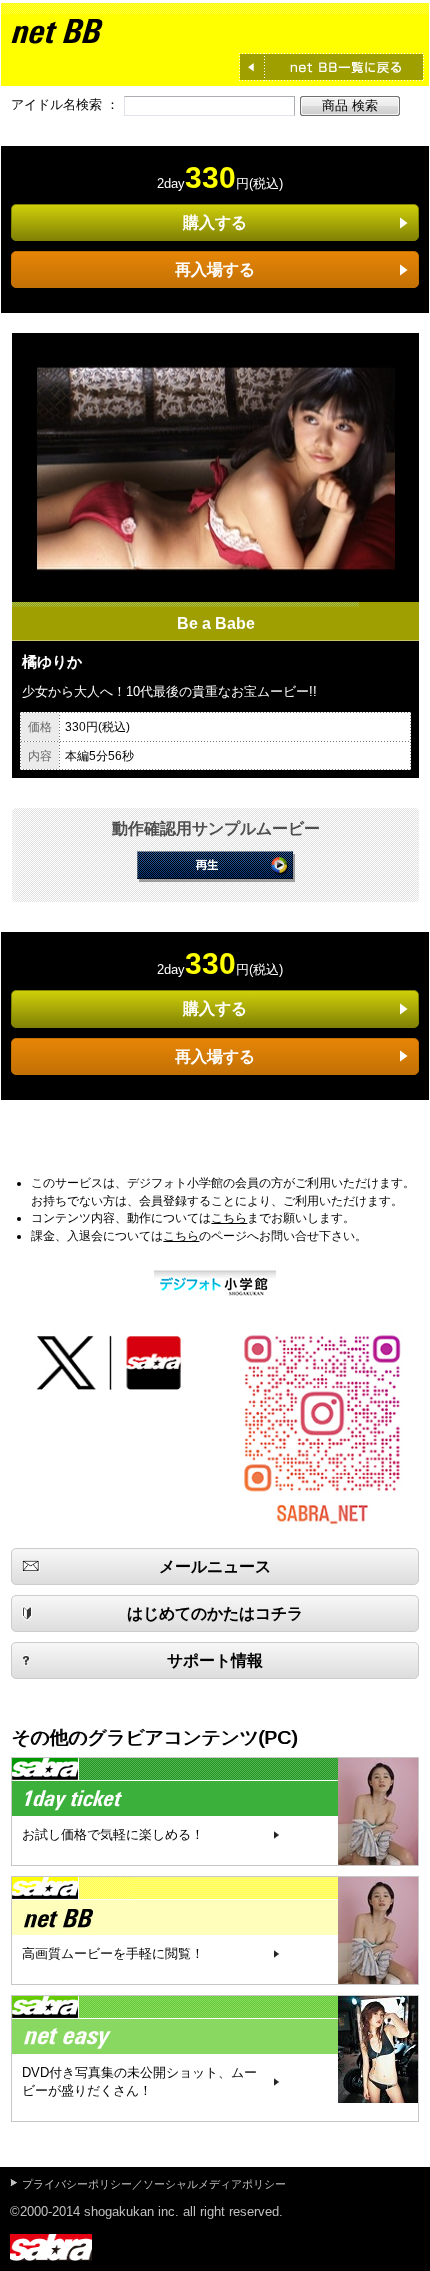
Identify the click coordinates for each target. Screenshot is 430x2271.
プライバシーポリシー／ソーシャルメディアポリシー (154, 2184)
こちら (229, 1218)
